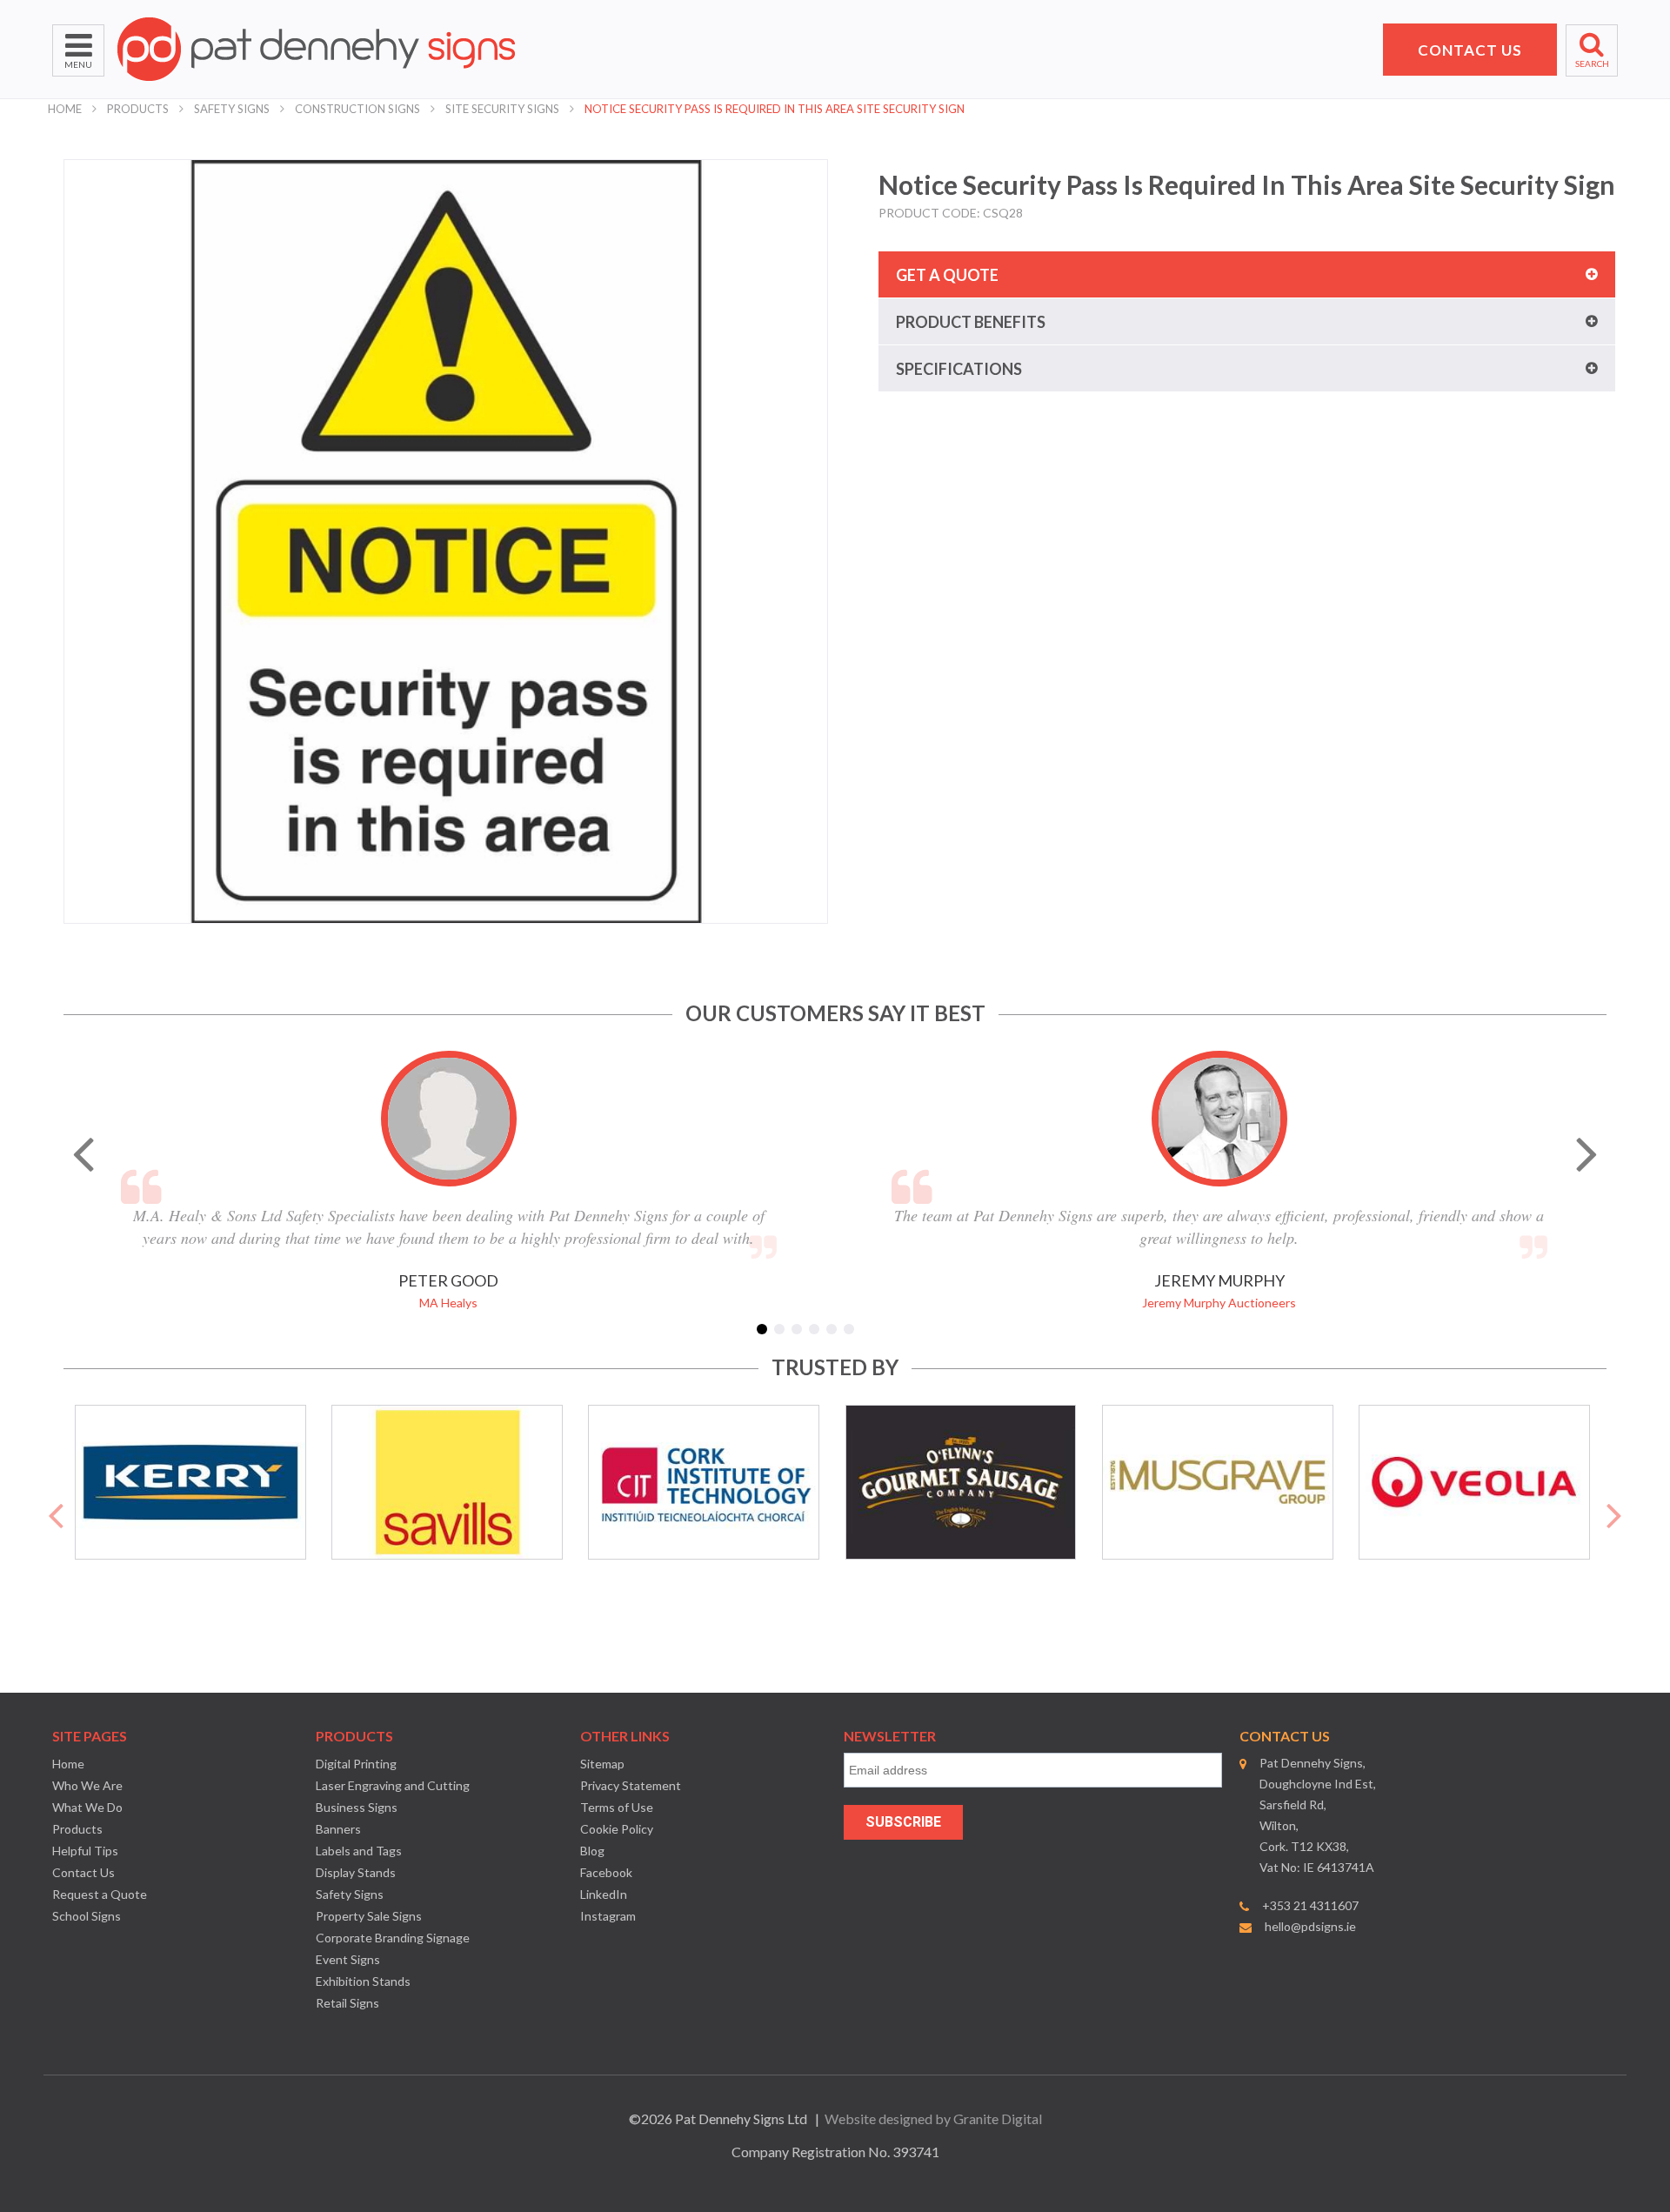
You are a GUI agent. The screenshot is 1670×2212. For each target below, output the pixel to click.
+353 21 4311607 (1310, 1905)
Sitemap (602, 1764)
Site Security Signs (502, 109)
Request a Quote (100, 1894)
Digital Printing (356, 1764)
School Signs (87, 1916)
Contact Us (83, 1872)
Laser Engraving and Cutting (393, 1785)
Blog (592, 1851)
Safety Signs (232, 109)
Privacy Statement (631, 1785)
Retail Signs (347, 2003)
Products (138, 109)
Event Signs (348, 1959)
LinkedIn (604, 1894)
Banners (338, 1829)
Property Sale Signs (369, 1916)
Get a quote (947, 275)
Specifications (959, 369)
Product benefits (971, 322)
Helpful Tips (85, 1851)
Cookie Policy (617, 1829)
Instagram (608, 1916)
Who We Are (87, 1785)
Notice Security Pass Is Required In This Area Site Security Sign (775, 109)
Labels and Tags (359, 1851)
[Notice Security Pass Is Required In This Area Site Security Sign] (446, 541)
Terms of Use (617, 1807)
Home (65, 109)
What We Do (87, 1807)
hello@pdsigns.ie (1310, 1926)
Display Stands (356, 1872)
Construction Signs (357, 109)
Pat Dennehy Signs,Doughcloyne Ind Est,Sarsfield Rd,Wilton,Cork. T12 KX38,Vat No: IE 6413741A (1318, 1815)
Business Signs (357, 1807)
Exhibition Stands (363, 1981)
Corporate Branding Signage (393, 1938)
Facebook (606, 1872)
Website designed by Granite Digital (933, 2118)
